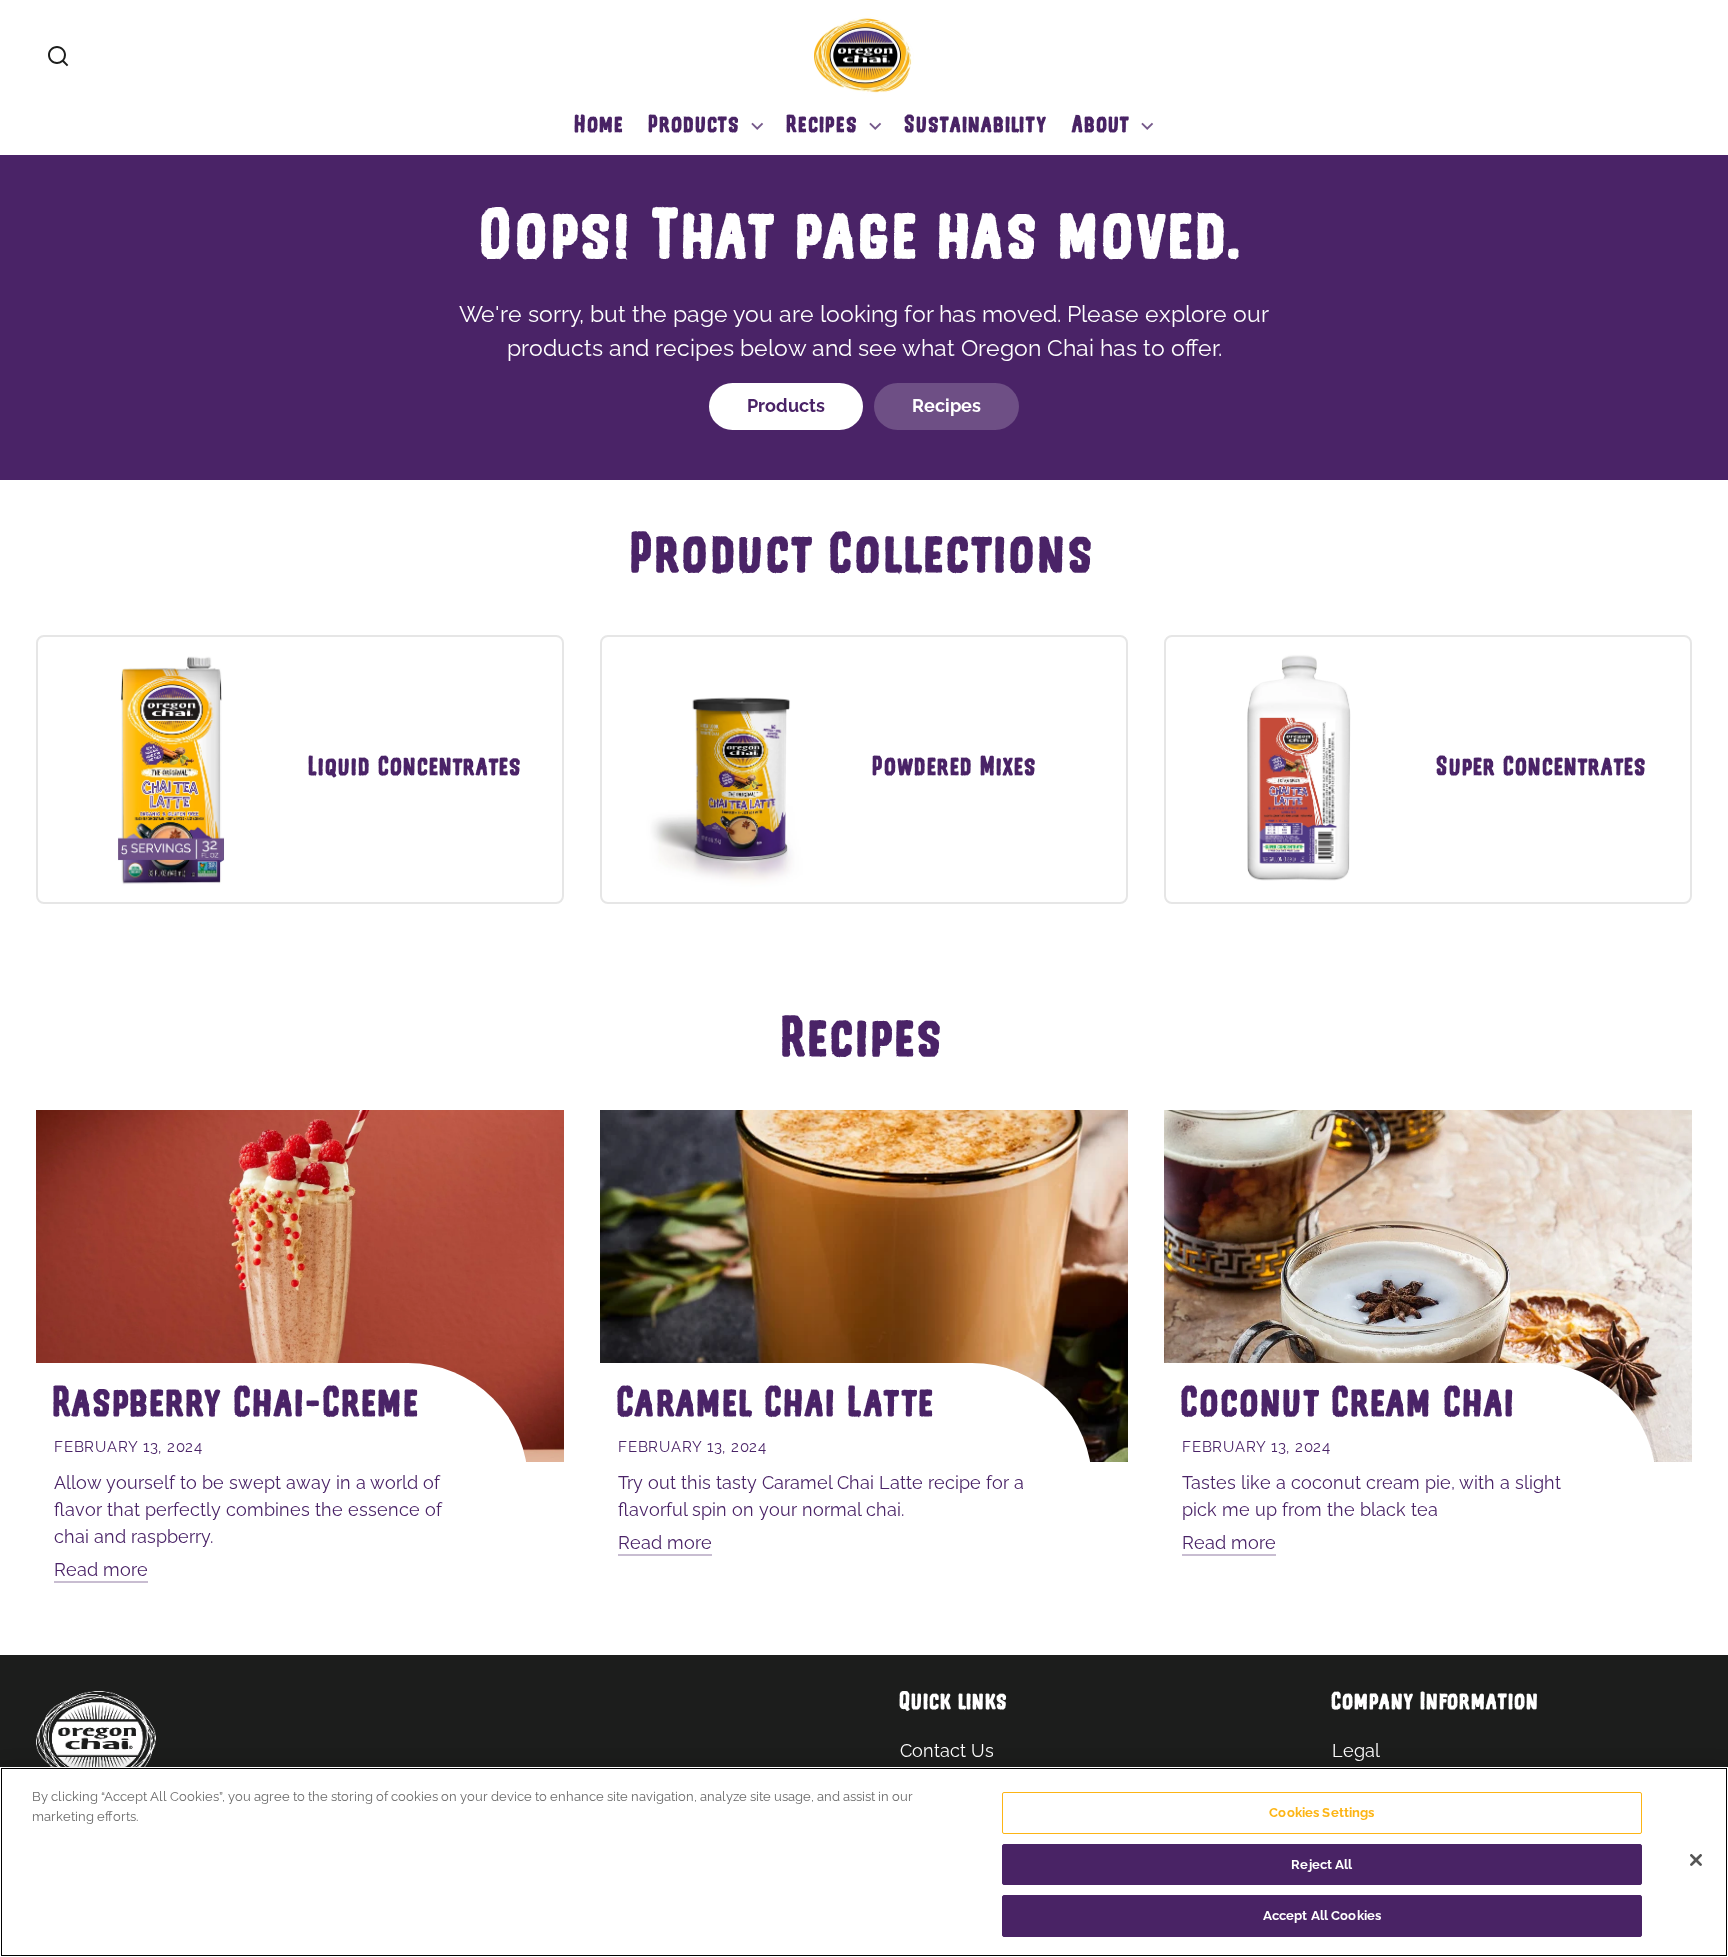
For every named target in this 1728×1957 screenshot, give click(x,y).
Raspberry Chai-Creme (237, 1406)
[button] (58, 56)
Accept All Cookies (1322, 1915)
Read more (101, 1569)
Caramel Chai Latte (777, 1406)
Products (786, 405)
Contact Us (947, 1750)
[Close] (1696, 1860)
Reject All (1321, 1864)
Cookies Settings (1321, 1812)
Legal (1356, 1750)
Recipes (946, 405)
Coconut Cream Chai (1349, 1406)
